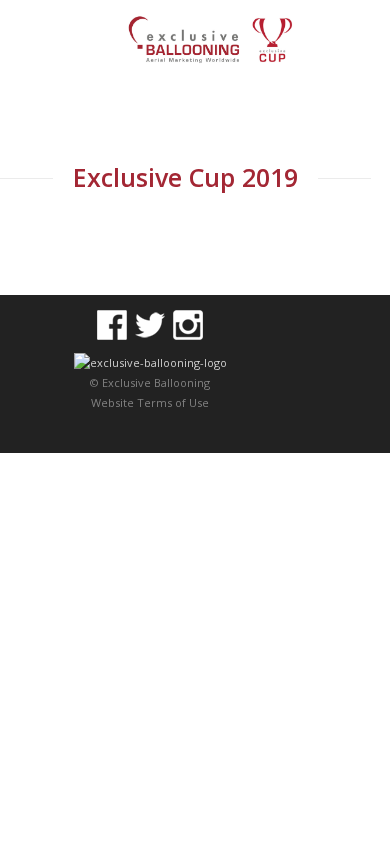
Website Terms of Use (150, 402)
